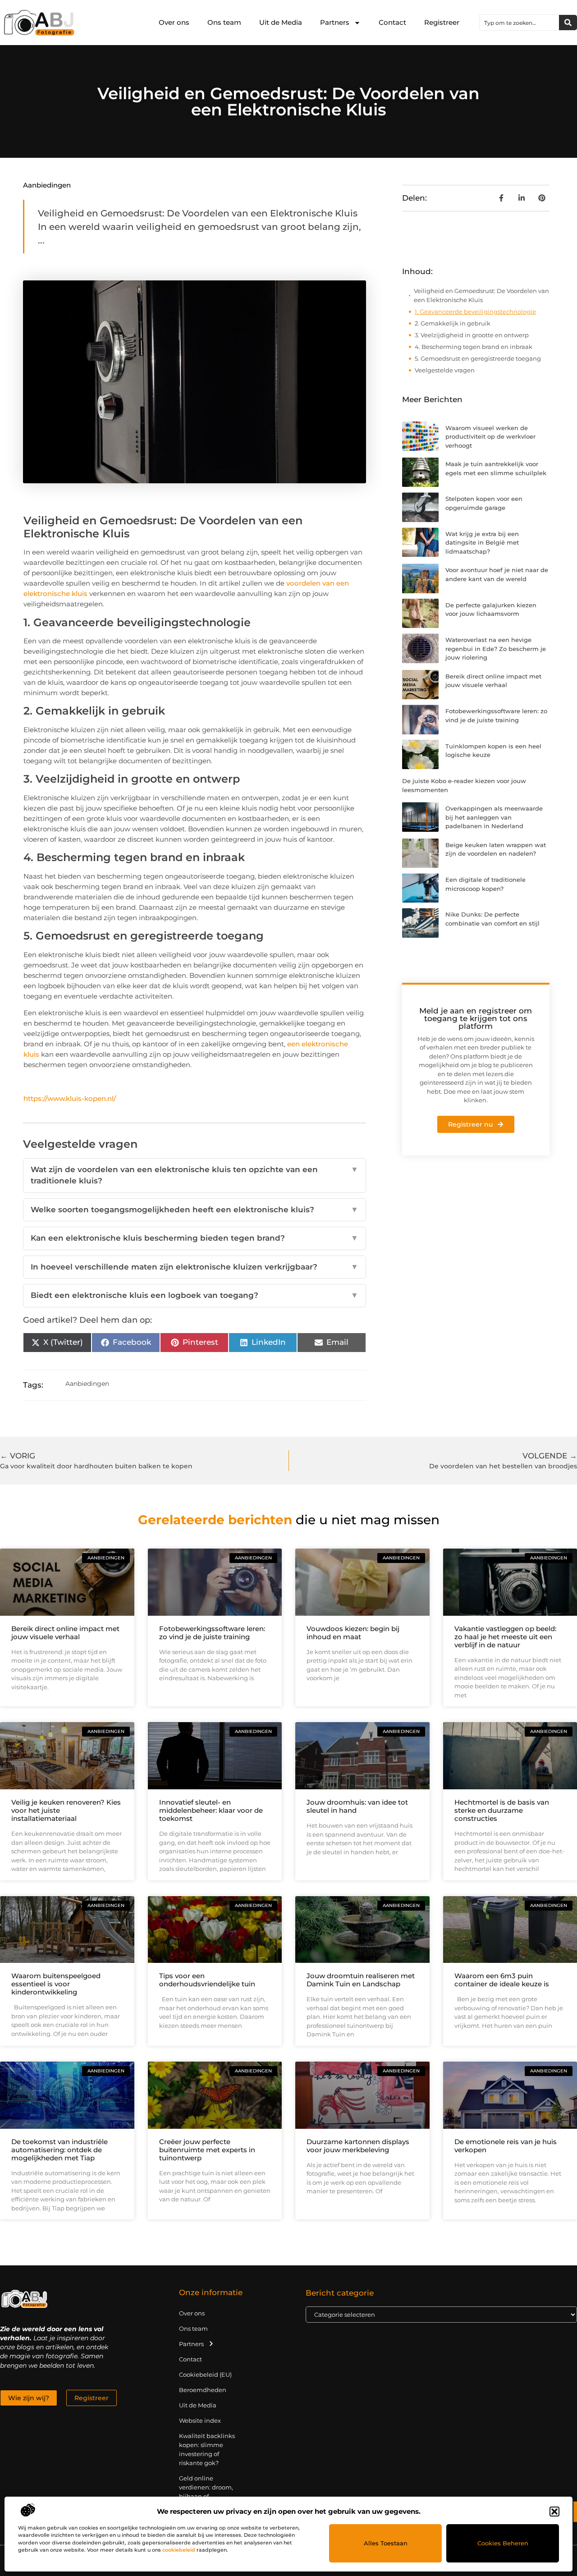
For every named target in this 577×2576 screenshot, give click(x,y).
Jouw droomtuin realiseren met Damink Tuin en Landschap (361, 1980)
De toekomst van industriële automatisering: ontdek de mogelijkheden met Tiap (60, 2150)
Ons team (224, 22)
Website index (200, 2420)
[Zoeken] (568, 23)
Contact (392, 22)
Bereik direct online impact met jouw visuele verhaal (65, 1633)
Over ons (174, 22)
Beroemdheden (203, 2390)
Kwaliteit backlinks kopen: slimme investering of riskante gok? (207, 2449)
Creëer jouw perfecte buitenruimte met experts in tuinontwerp (207, 2150)
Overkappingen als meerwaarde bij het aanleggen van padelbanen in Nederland (494, 817)
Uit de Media (281, 22)
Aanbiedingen (47, 185)
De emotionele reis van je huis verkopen (506, 2146)
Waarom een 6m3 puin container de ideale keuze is (502, 1980)
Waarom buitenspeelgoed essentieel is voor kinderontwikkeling (56, 1984)
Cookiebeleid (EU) (205, 2374)
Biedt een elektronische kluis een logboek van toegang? (194, 1295)
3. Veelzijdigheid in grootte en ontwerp (472, 335)
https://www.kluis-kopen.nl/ (70, 1098)
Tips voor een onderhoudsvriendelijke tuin (207, 1980)
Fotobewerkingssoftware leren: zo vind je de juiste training (212, 1633)
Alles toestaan (386, 2543)
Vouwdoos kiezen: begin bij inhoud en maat (353, 1633)
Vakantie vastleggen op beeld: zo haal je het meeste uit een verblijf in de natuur (505, 1637)
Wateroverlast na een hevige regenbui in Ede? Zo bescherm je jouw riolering (496, 649)
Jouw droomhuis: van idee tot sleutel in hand (357, 1806)
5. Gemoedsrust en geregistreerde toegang (478, 358)
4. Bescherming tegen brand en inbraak (474, 347)
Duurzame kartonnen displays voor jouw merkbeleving (358, 2146)
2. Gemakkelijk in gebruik (453, 323)
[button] (554, 2512)
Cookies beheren (503, 2543)
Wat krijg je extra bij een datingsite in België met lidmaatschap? (482, 543)
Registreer (442, 22)
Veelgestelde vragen (445, 370)
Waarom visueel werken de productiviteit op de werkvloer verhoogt (490, 437)
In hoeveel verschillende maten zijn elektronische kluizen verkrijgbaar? (194, 1267)
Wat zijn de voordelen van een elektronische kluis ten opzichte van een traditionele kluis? (194, 1175)
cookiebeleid (179, 2550)
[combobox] (519, 23)
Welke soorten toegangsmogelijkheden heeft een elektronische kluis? (194, 1210)
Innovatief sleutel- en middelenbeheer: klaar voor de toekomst (211, 1810)
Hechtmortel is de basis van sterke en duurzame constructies (502, 1810)
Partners (335, 22)
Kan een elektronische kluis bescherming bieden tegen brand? (194, 1238)
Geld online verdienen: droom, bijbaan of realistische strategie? (206, 2496)
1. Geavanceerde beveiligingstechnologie (475, 312)
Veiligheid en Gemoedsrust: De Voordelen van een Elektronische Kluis (481, 295)
